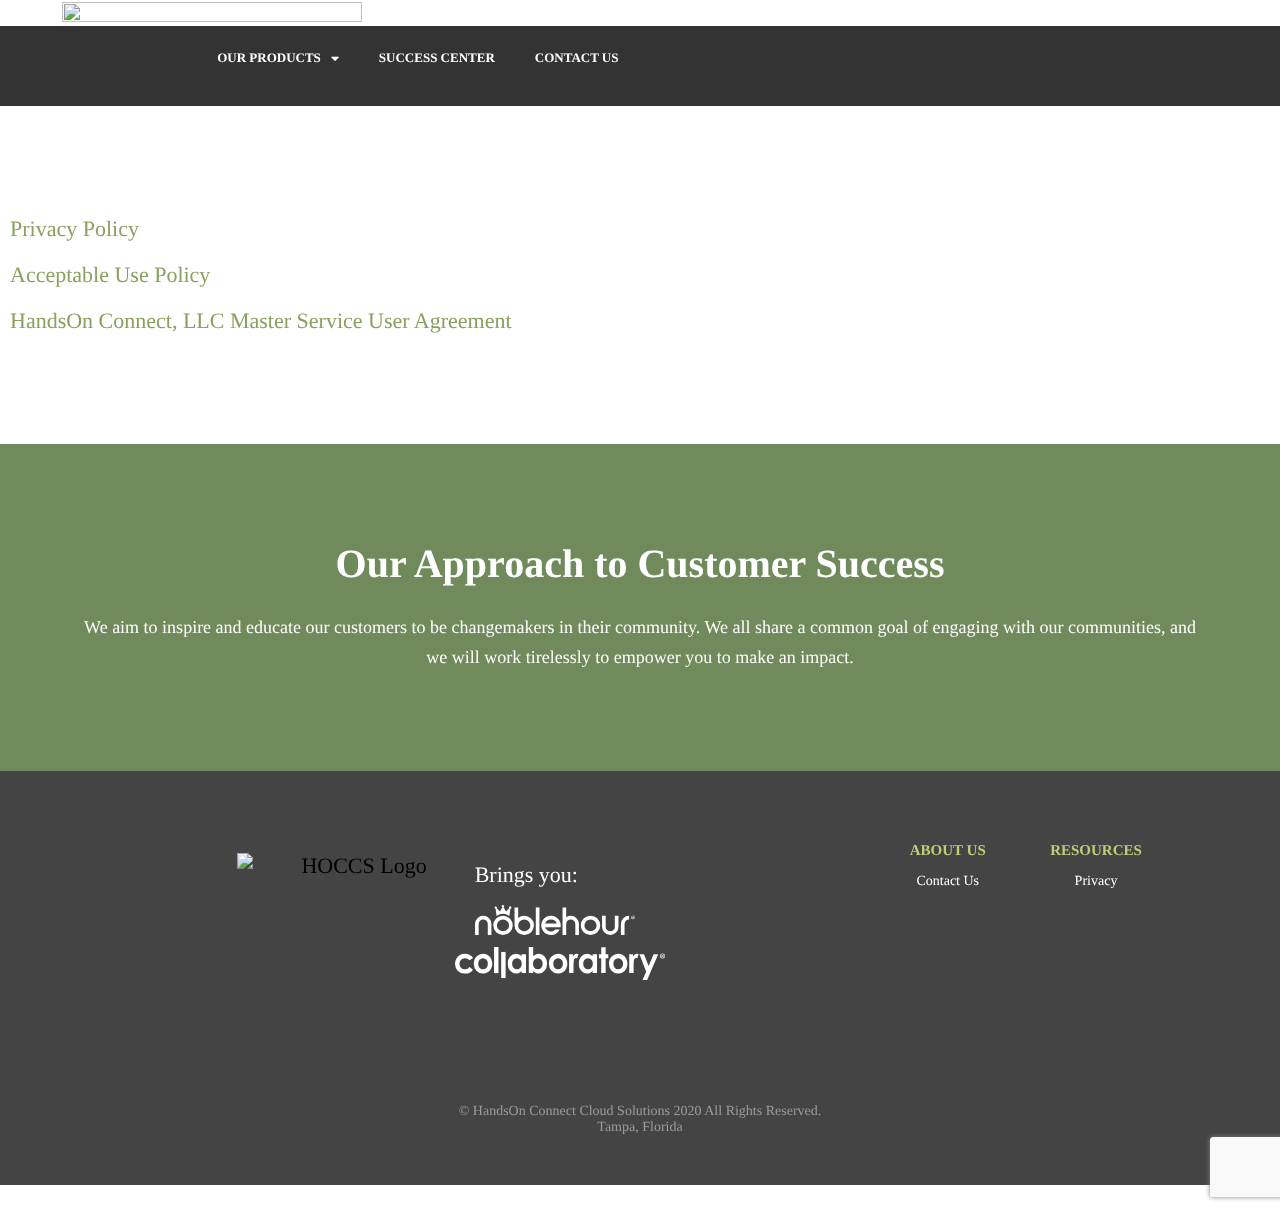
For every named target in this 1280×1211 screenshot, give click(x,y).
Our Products (269, 57)
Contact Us (577, 57)
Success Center (437, 57)
